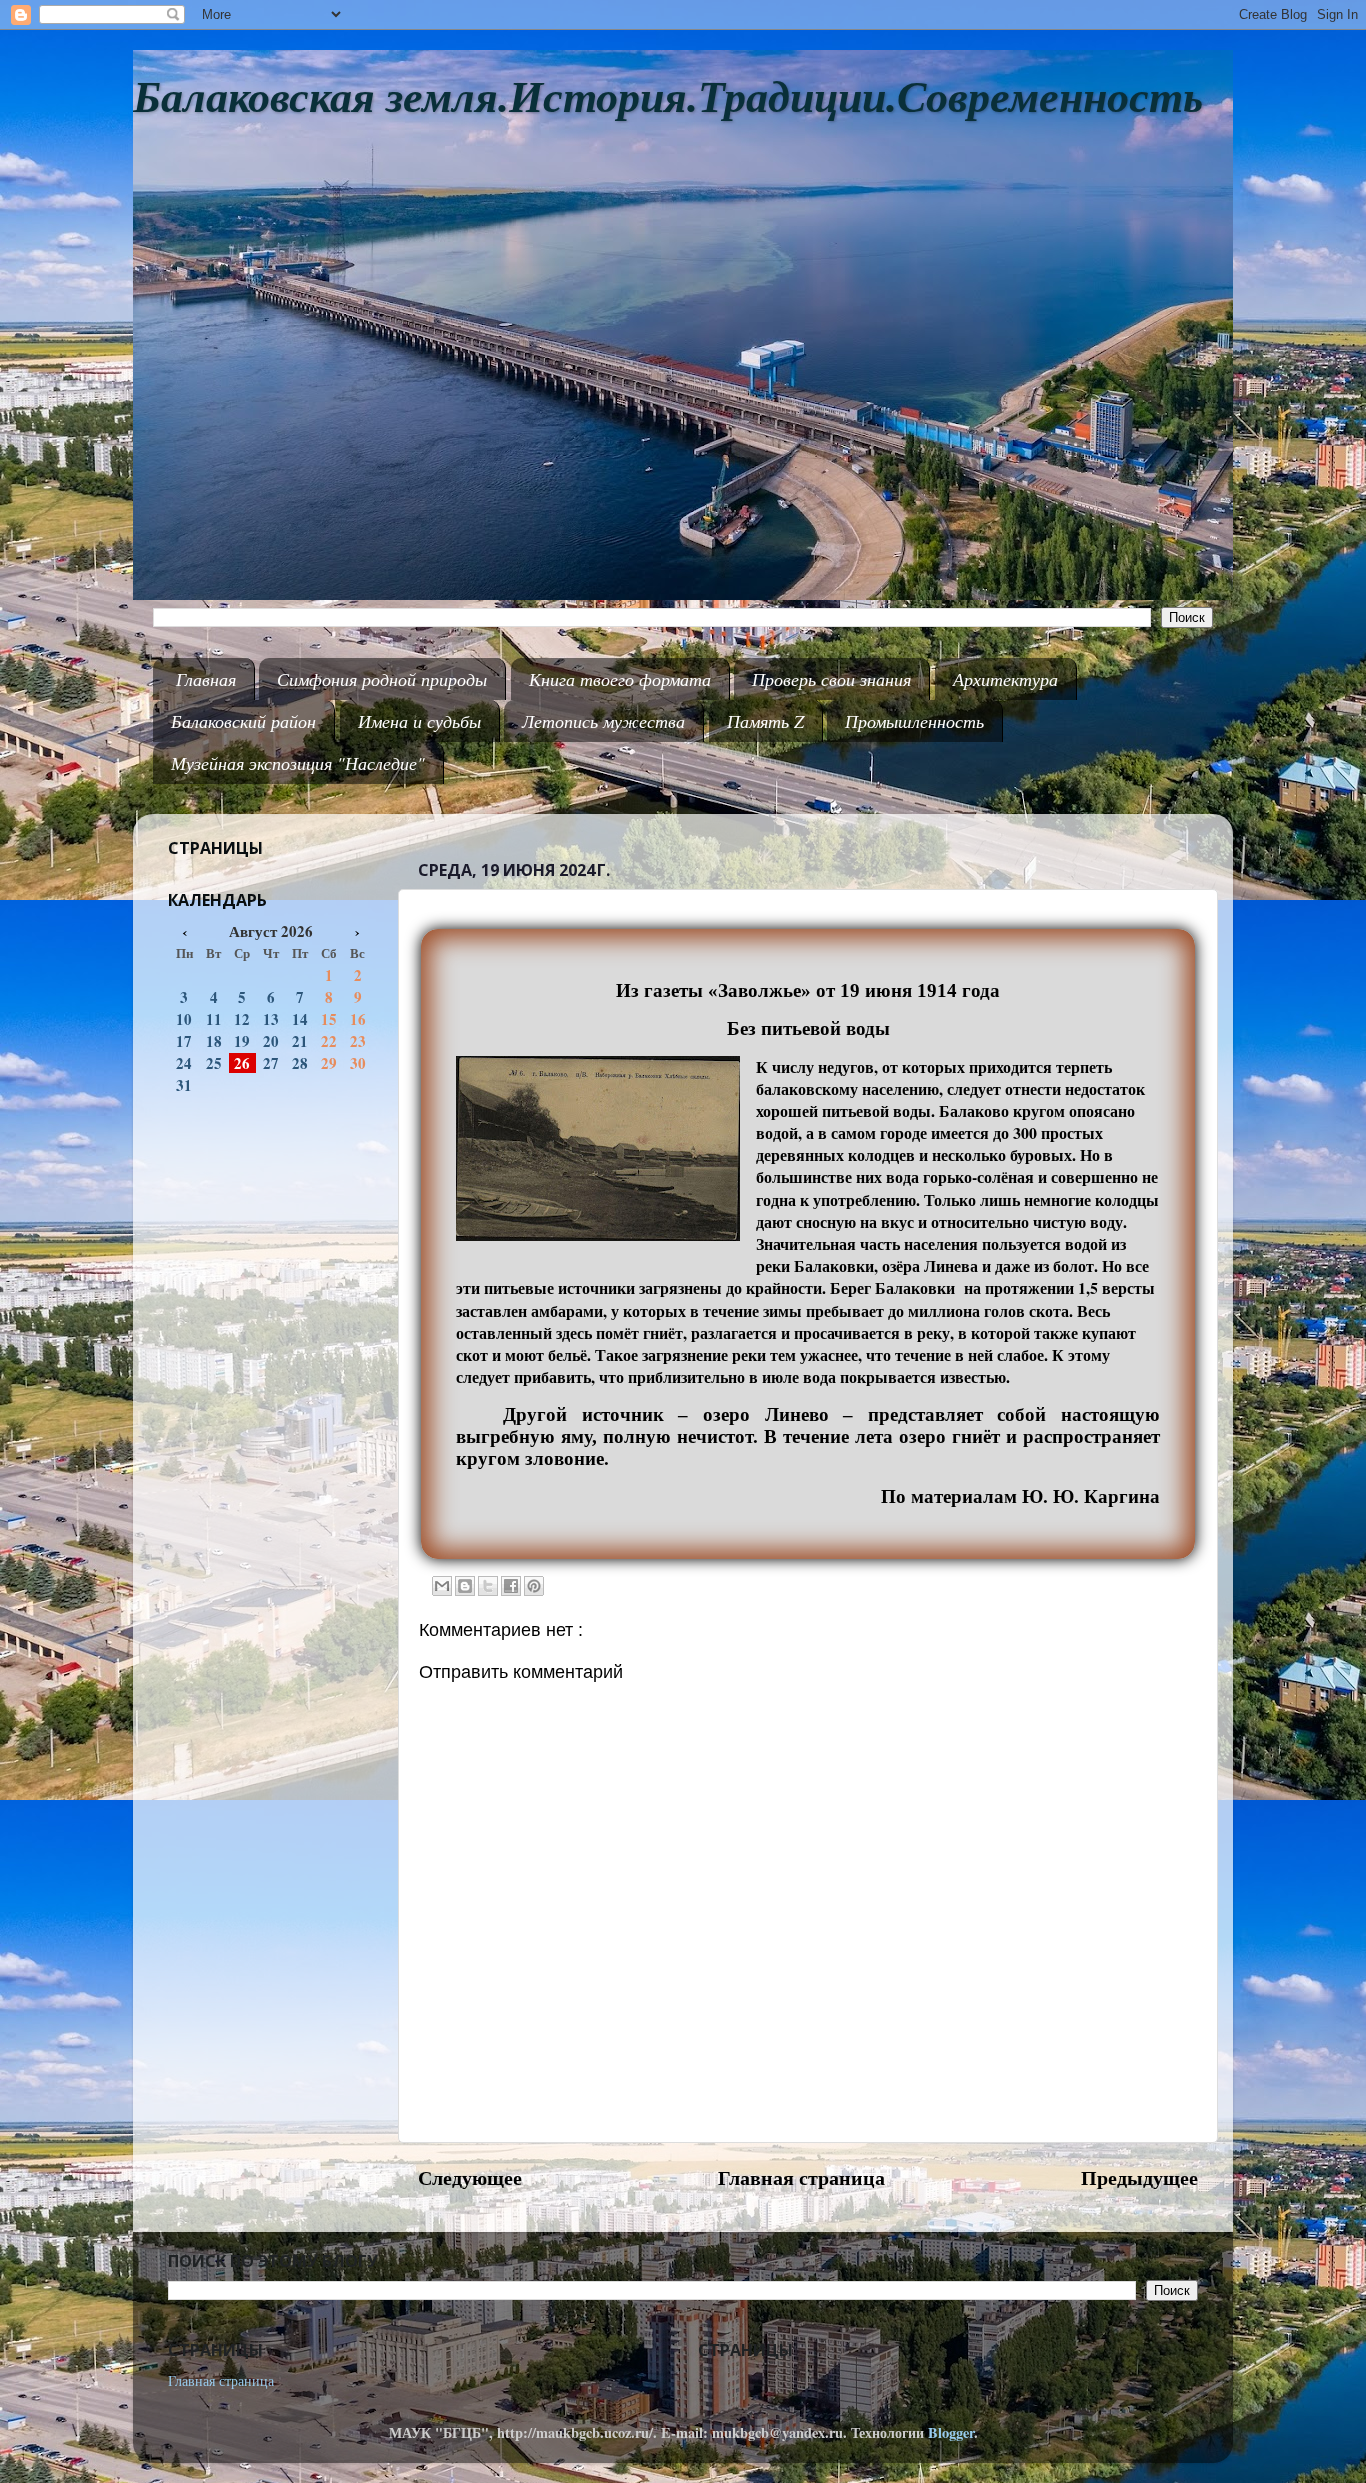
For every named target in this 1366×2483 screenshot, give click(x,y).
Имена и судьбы (419, 721)
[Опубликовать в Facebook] (511, 1586)
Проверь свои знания (831, 679)
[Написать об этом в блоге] (465, 1586)
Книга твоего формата (620, 679)
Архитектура (1005, 679)
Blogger (951, 2432)
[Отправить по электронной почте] (442, 1586)
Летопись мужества (603, 721)
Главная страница (801, 2177)
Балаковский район (243, 721)
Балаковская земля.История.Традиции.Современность (668, 97)
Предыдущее (1139, 2177)
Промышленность (914, 721)
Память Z (765, 721)
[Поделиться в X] (488, 1586)
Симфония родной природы (382, 679)
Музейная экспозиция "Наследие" (298, 763)
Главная (206, 679)
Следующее (470, 2177)
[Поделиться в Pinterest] (534, 1586)
